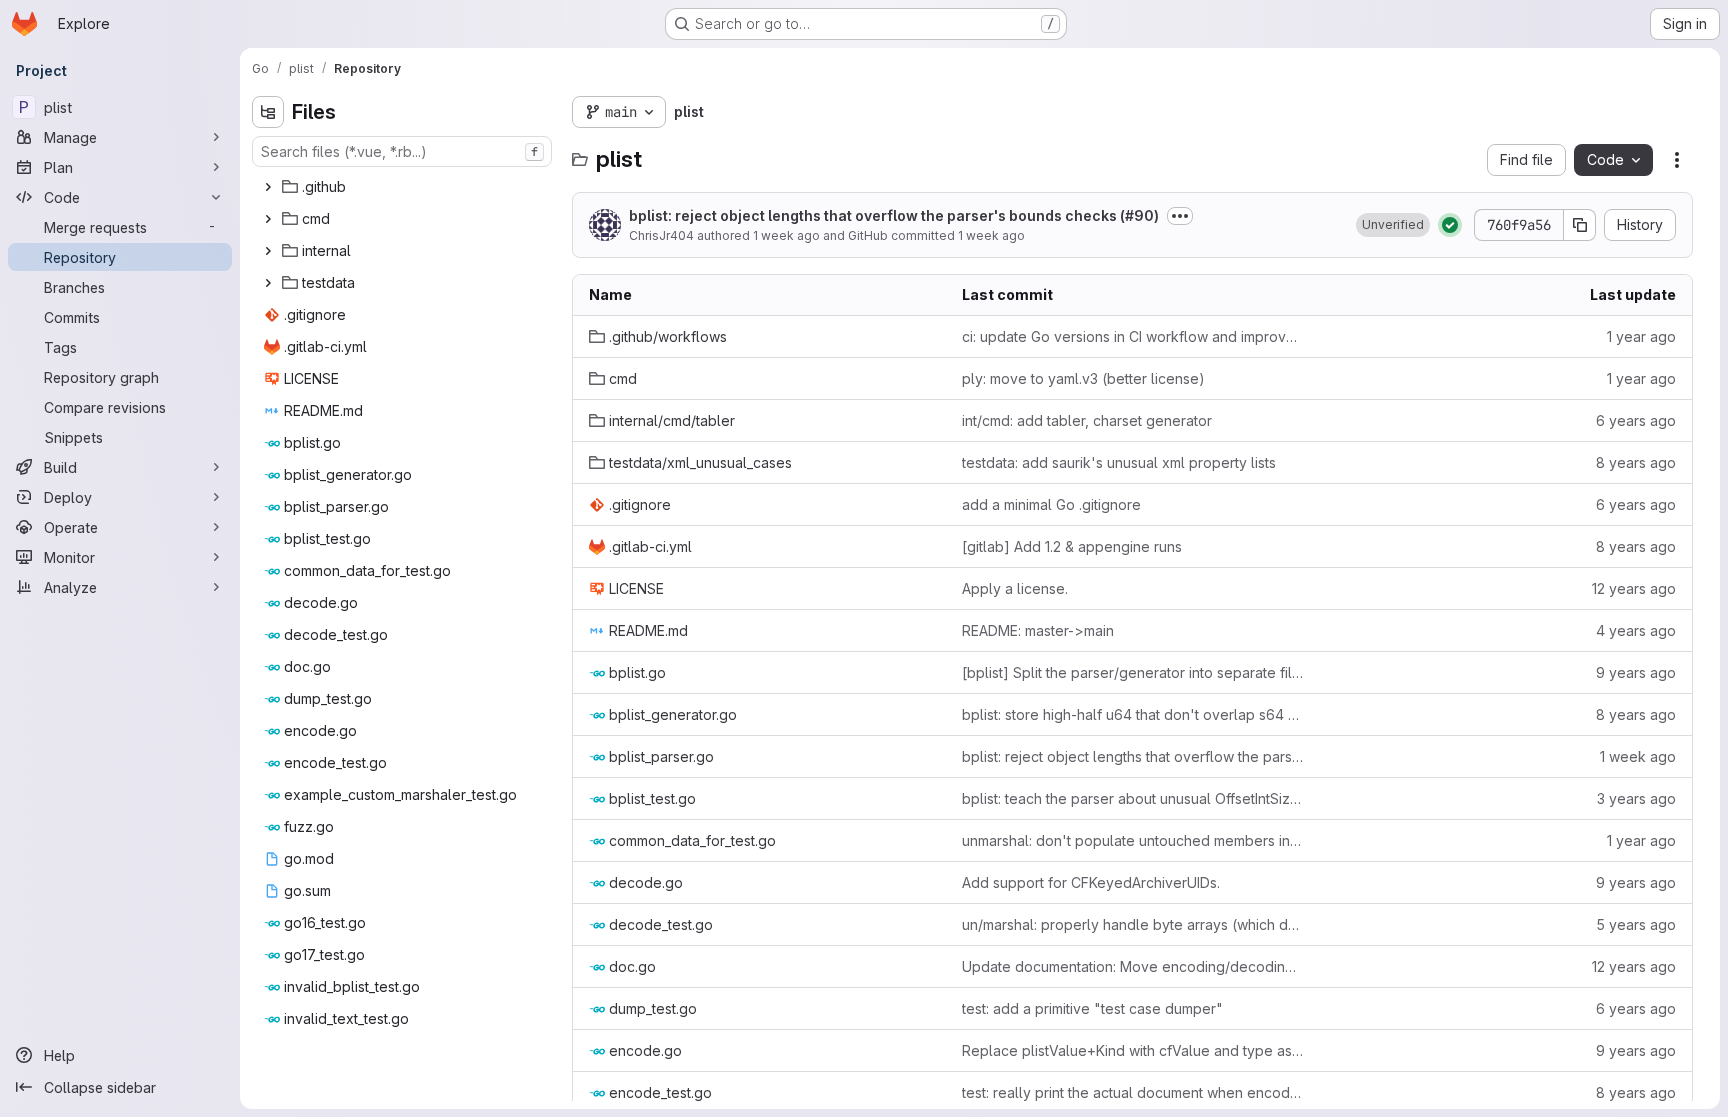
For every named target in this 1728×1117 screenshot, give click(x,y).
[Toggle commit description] (1180, 216)
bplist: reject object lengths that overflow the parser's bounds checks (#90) (894, 215)
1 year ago (1641, 336)
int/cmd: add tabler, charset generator (1087, 420)
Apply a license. (1015, 588)
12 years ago (1634, 588)
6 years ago (1636, 420)
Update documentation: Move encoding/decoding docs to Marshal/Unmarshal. (1132, 966)
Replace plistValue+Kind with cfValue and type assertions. (1132, 1050)
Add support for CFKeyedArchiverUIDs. (1091, 882)
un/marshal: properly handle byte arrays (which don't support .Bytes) (1132, 924)
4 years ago (1636, 630)
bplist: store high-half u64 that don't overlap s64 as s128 (1132, 714)
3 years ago (1636, 798)
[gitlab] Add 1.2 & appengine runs (1072, 546)
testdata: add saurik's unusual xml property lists (1119, 462)
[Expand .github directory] (268, 187)
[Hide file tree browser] (268, 112)
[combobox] (402, 151)
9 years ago (1636, 672)
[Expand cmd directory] (268, 219)
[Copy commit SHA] (1580, 225)
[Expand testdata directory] (268, 283)
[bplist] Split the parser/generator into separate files (1132, 672)
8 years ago (1636, 462)
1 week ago (786, 235)
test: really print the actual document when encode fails (1132, 1092)
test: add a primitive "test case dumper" (1092, 1008)
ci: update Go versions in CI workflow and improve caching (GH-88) (1132, 336)
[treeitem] (404, 187)
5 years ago (1636, 924)
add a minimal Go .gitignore (1051, 504)
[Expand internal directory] (268, 251)
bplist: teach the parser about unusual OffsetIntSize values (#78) (1132, 798)
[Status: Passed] (1450, 225)
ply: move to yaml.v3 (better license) (1083, 378)
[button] (1393, 225)
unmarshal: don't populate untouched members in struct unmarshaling (1132, 840)
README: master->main (1038, 630)
